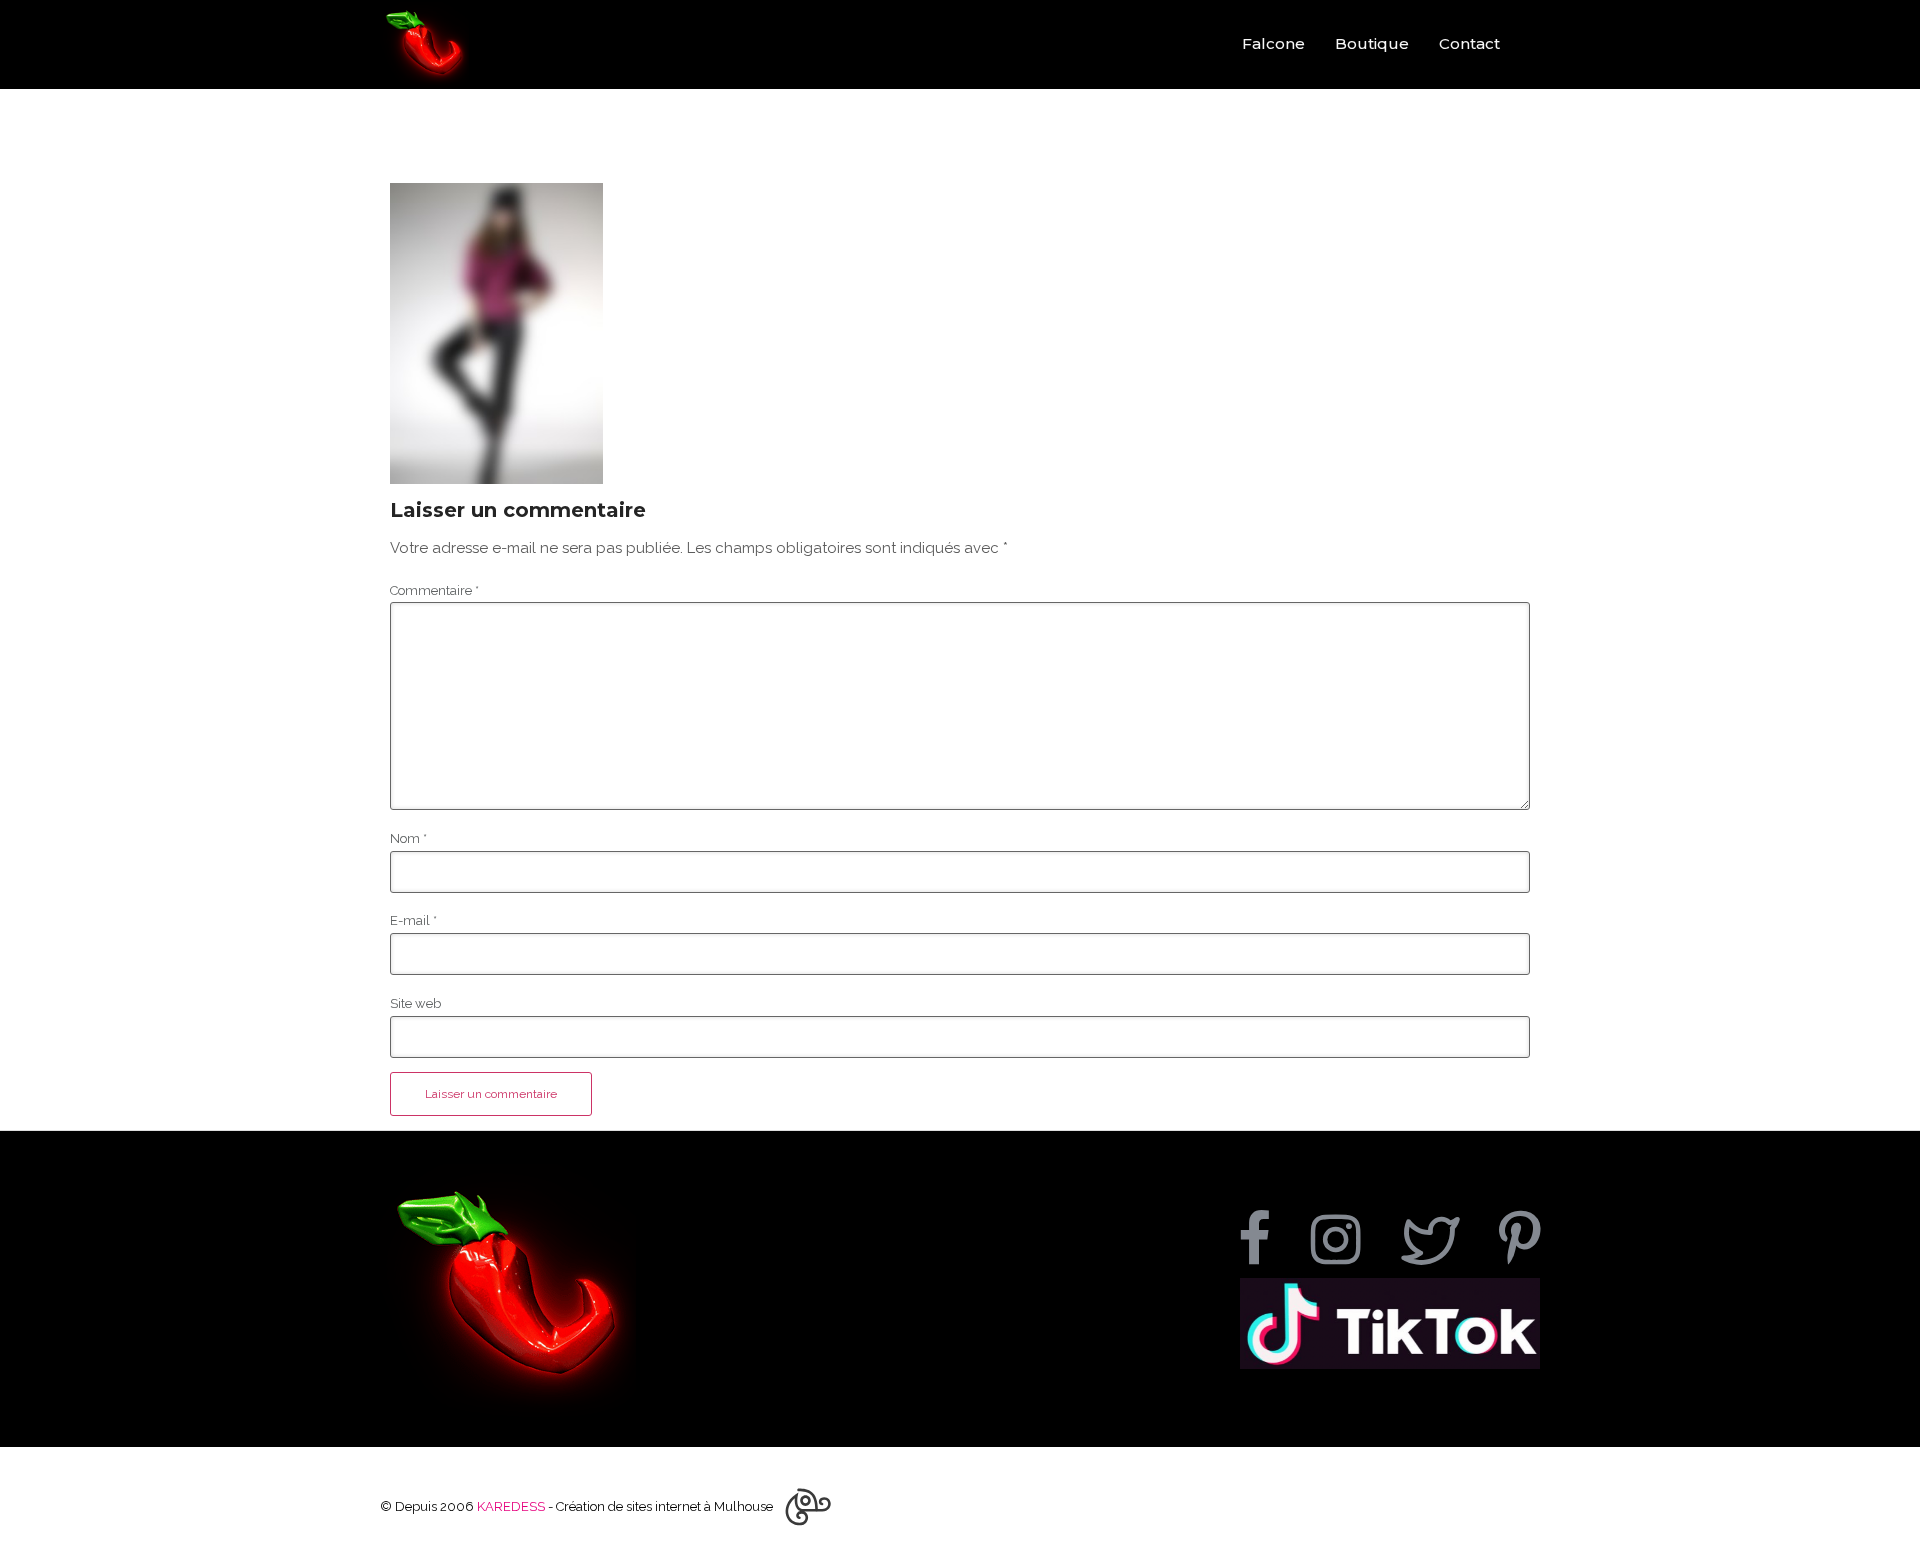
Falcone (1273, 43)
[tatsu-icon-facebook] (1267, 1239)
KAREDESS (511, 1506)
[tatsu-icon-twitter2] (1442, 1239)
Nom (408, 838)
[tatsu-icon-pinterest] (1519, 1239)
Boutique (1372, 43)
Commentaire (434, 590)
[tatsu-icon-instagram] (1348, 1239)
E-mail (413, 920)
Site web (415, 1003)
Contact (1469, 43)
